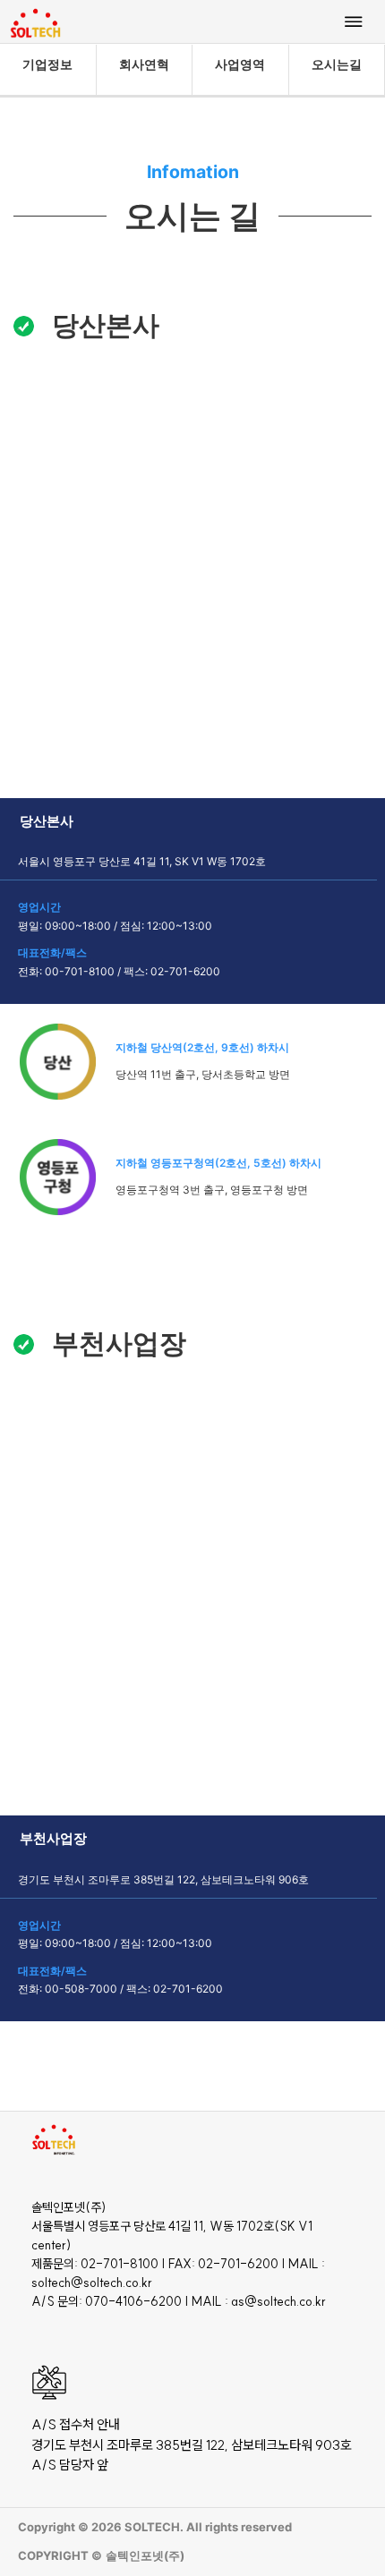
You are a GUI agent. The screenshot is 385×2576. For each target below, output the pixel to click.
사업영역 (240, 64)
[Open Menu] (354, 21)
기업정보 (47, 64)
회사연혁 (144, 64)
